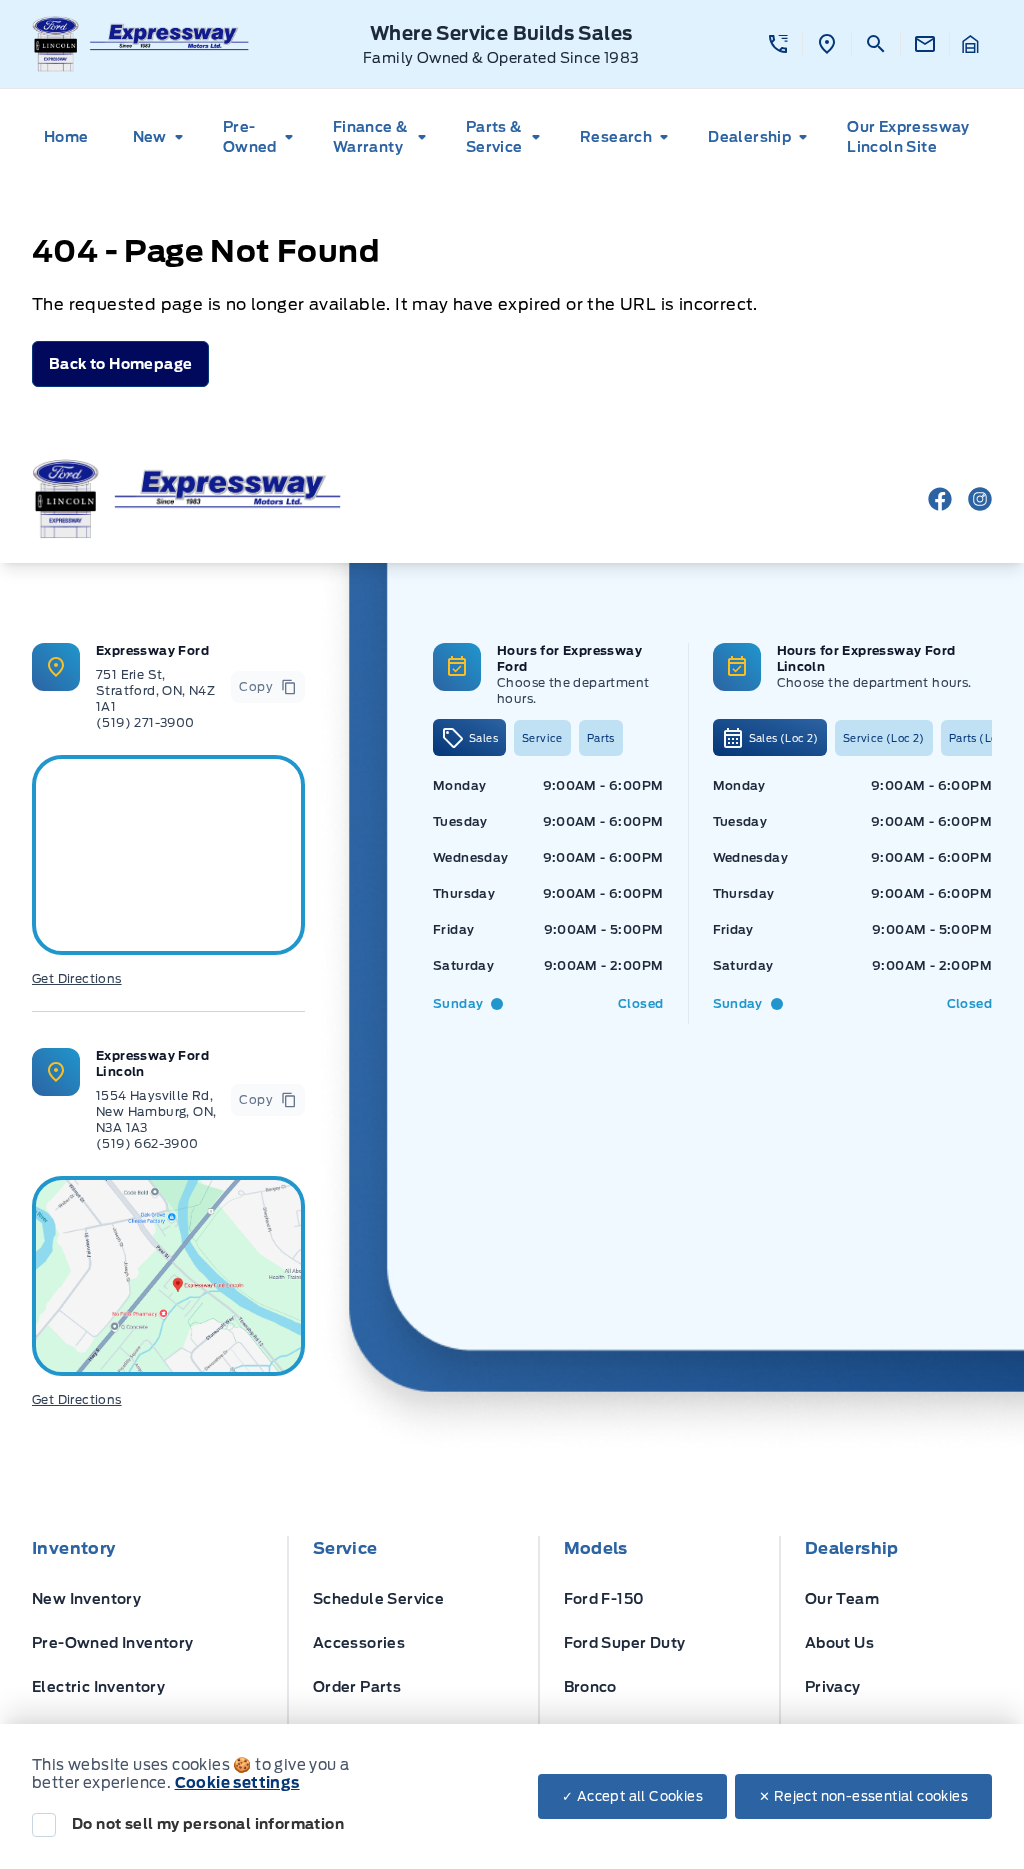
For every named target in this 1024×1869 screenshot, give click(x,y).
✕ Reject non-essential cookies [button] (863, 1796)
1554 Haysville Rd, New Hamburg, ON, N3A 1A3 (156, 1111)
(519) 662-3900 (147, 1143)
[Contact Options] (924, 44)
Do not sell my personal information (208, 1824)
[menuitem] (72, 137)
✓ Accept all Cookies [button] (632, 1796)
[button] (778, 44)
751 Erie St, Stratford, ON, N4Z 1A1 (155, 690)
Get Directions (77, 978)
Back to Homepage (120, 364)
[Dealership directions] (168, 1276)
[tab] (469, 737)
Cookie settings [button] (237, 1783)
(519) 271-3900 (145, 722)
